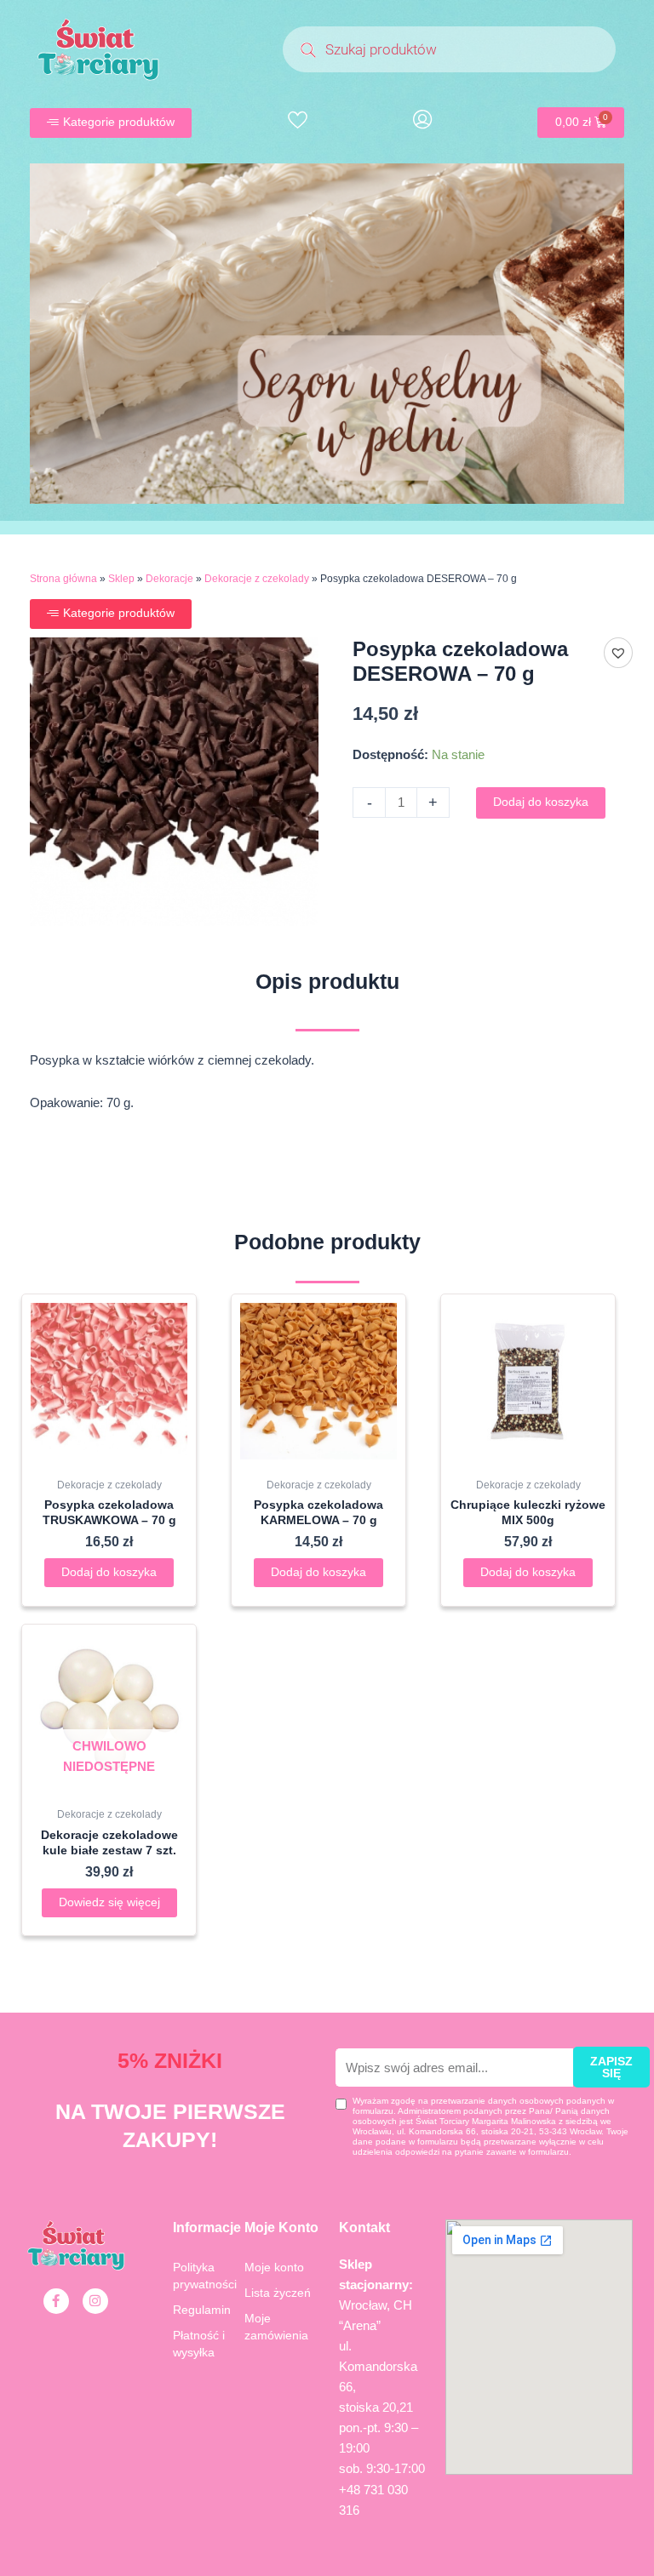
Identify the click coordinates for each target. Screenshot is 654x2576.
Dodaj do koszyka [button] (109, 1572)
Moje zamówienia (276, 2327)
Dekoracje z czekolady (257, 579)
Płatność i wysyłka (199, 2344)
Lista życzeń (278, 2293)
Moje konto (274, 2267)
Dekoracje (169, 579)
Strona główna (63, 579)
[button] (618, 653)
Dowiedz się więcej (109, 1902)
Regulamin (202, 2310)
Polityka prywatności (205, 2276)
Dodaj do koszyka (541, 802)
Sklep (121, 579)
